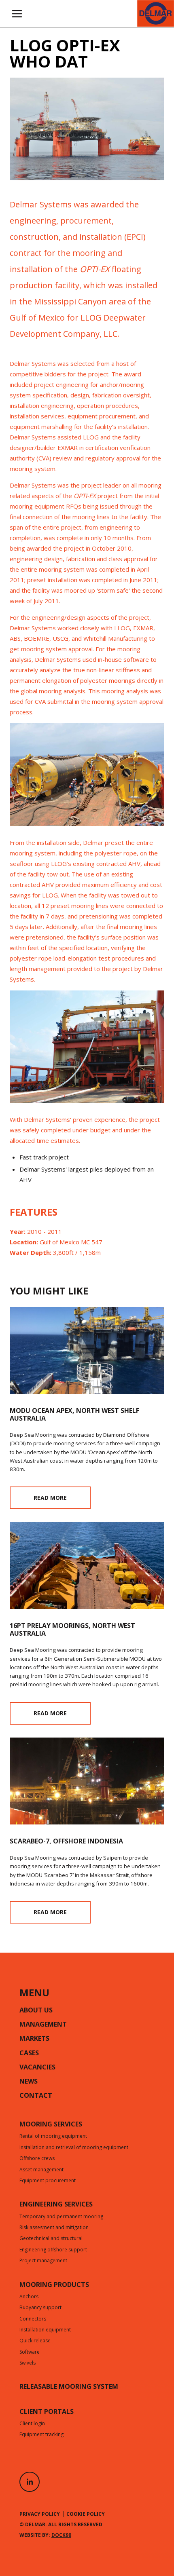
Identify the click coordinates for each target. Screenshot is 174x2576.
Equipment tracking (41, 2435)
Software (30, 2352)
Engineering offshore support (53, 2250)
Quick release (35, 2341)
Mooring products (54, 2285)
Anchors (29, 2297)
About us (36, 2011)
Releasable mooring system (69, 2387)
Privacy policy (40, 2514)
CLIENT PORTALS (47, 2412)
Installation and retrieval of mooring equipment (74, 2148)
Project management (43, 2261)
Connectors (33, 2319)
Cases (29, 2054)
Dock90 (61, 2535)
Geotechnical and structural (51, 2239)
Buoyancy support (40, 2308)
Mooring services (51, 2125)
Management (43, 2025)
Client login (32, 2424)
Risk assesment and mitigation (54, 2228)
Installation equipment (45, 2330)
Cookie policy (86, 2514)
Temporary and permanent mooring (61, 2217)
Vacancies (37, 2068)
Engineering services (56, 2205)
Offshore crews (37, 2159)
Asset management (41, 2170)
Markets (34, 2039)
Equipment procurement (48, 2181)
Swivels (28, 2363)
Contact (36, 2096)
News (29, 2082)
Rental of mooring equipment (53, 2137)
